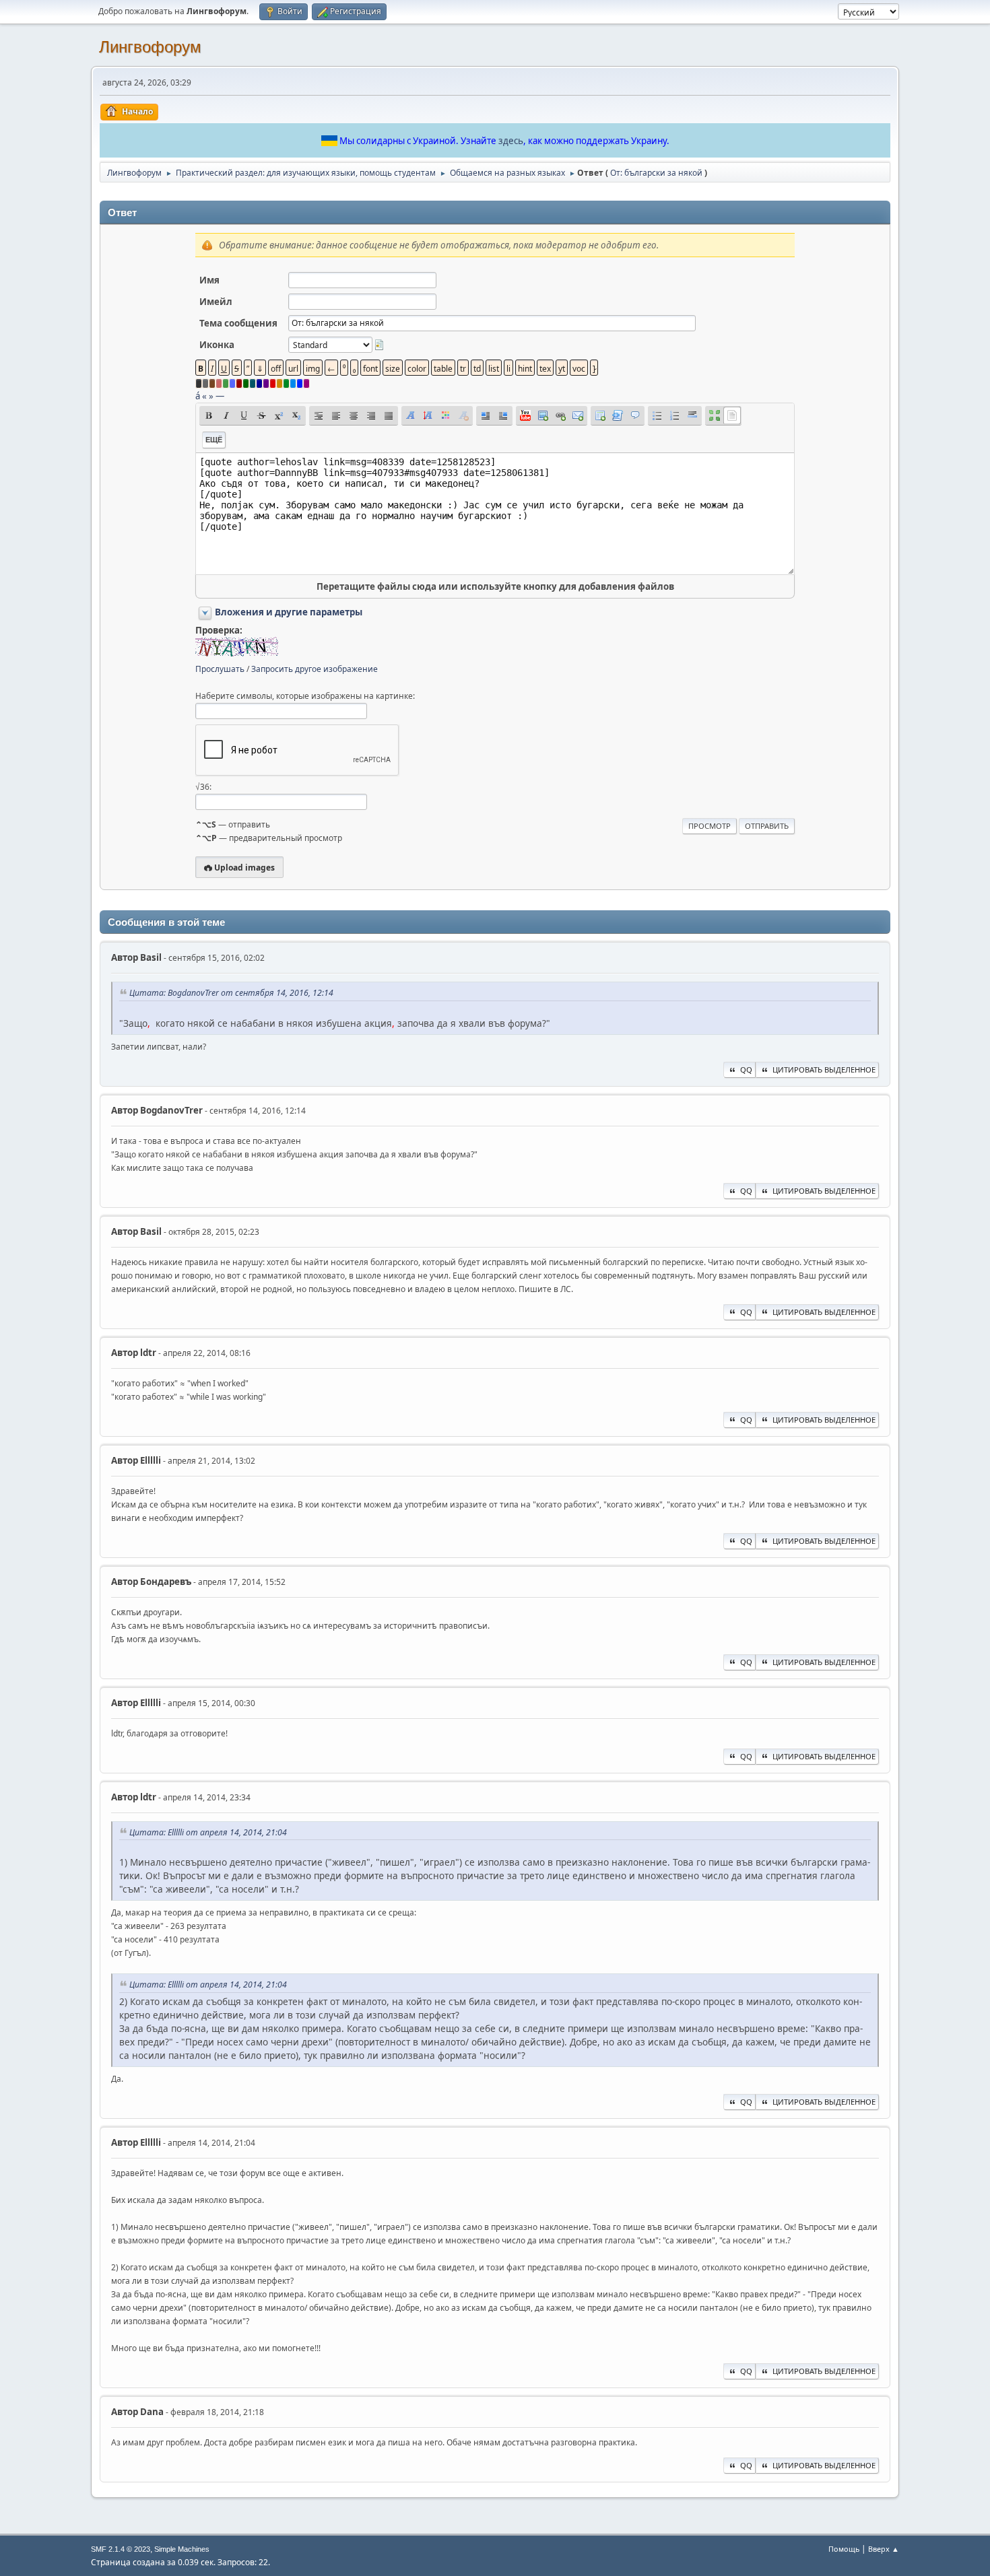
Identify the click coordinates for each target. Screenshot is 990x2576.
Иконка (217, 345)
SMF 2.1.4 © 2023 (121, 2549)
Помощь (844, 2549)
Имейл (216, 302)
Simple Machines (182, 2549)
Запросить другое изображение (315, 669)
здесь (511, 141)
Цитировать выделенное (824, 1070)
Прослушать (220, 669)
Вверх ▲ (884, 2549)
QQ (746, 1070)
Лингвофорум (150, 47)
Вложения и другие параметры (289, 612)
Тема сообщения (238, 323)
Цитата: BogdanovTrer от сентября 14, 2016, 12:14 (231, 993)
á (198, 396)
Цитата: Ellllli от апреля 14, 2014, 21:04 (208, 1832)
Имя (209, 280)
